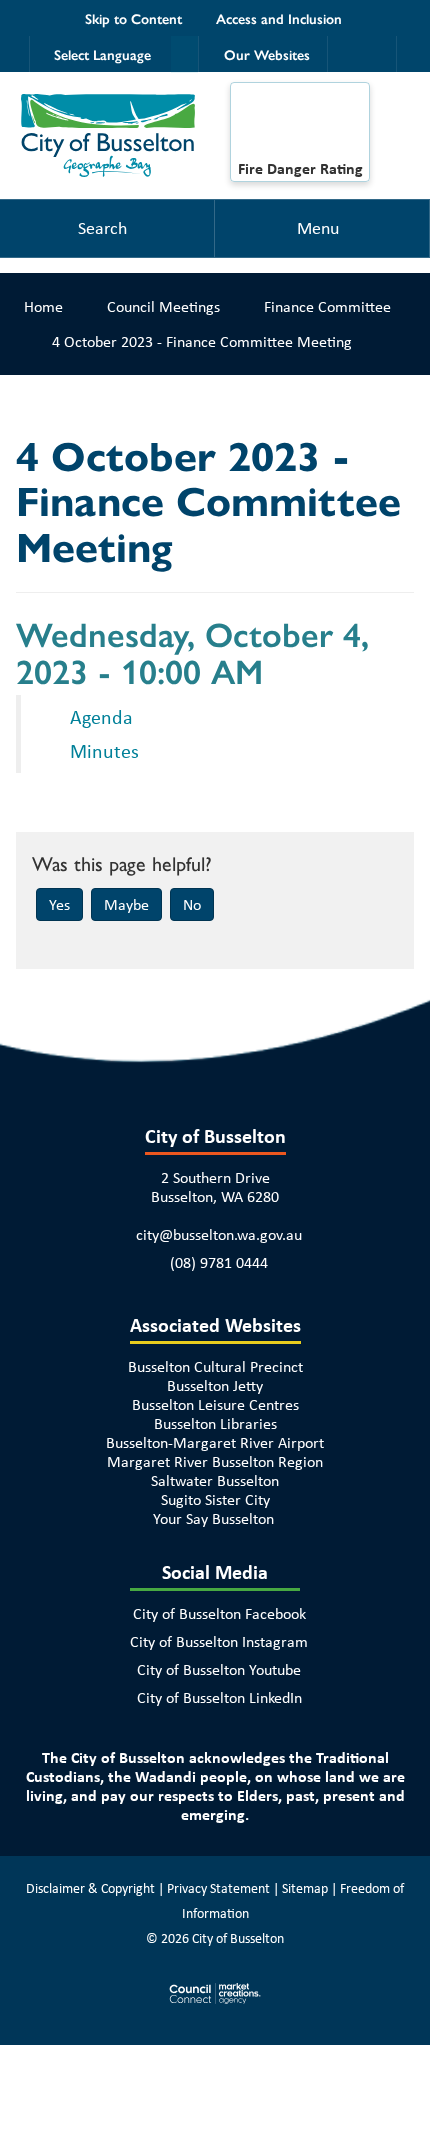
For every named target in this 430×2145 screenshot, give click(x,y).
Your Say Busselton (213, 1518)
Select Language (102, 54)
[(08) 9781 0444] (344, 54)
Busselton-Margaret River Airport (215, 1442)
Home (43, 306)
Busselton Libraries (215, 1423)
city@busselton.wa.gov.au (219, 1234)
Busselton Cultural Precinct (215, 1366)
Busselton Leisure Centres (215, 1404)
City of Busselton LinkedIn (219, 1697)
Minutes (104, 750)
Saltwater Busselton (215, 1480)
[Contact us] (379, 54)
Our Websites (267, 54)
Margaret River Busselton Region (215, 1461)
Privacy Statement (218, 1888)
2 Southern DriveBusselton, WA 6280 (215, 1187)
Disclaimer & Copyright (90, 1888)
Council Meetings (163, 306)
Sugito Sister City (215, 1499)
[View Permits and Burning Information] (300, 126)
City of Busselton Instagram (219, 1641)
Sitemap (305, 1888)
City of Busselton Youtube (219, 1669)
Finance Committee (327, 306)
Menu (318, 228)
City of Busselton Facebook (219, 1613)
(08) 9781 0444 (219, 1262)
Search (102, 228)
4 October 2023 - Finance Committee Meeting (202, 341)
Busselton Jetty (215, 1385)
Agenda (104, 716)
